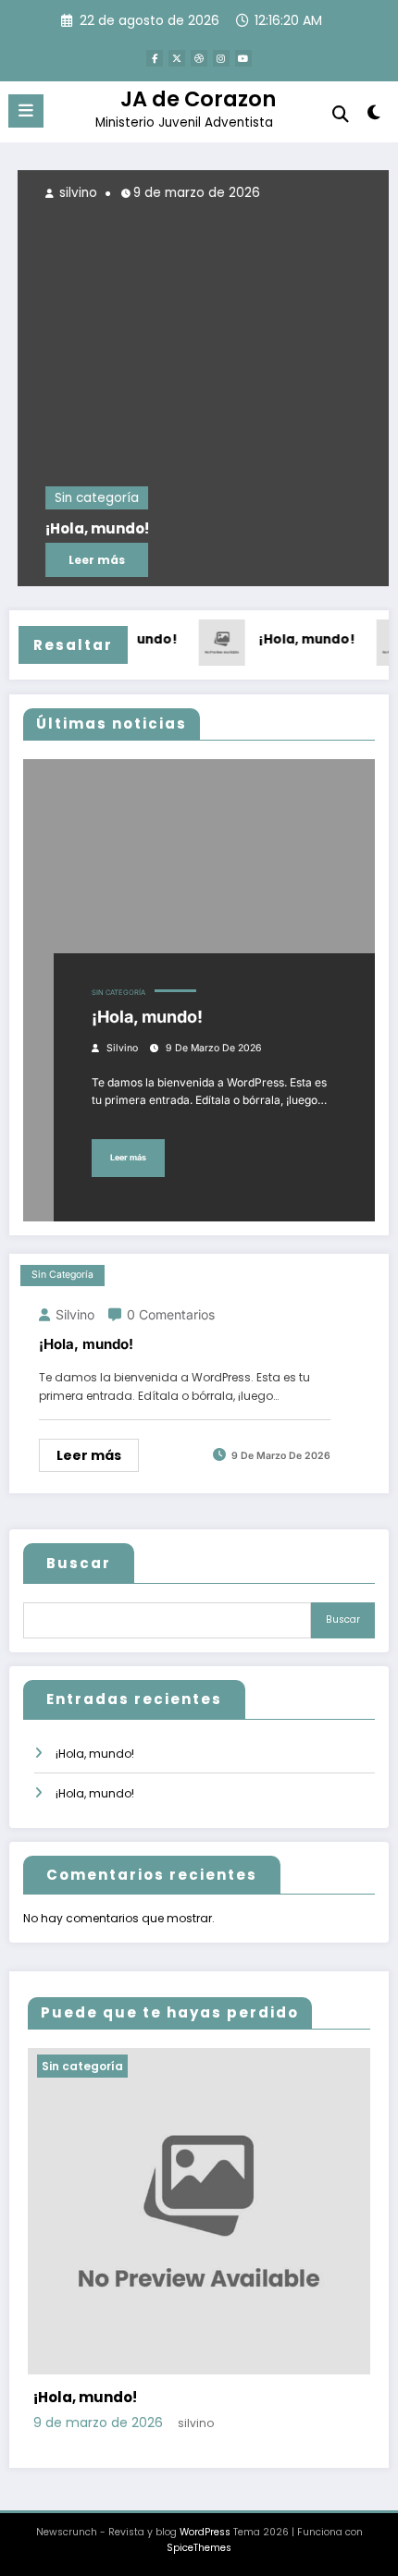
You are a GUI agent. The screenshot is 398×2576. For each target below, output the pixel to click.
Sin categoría (90, 498)
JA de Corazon (198, 99)
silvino (70, 193)
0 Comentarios (171, 1314)
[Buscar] (341, 114)
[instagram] (221, 58)
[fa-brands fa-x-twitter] (177, 58)
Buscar (79, 1563)
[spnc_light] (374, 116)
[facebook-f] (155, 58)
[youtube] (243, 58)
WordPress (205, 2532)
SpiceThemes (199, 2548)
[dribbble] (199, 58)
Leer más (90, 560)
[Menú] (26, 111)
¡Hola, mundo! (91, 529)
